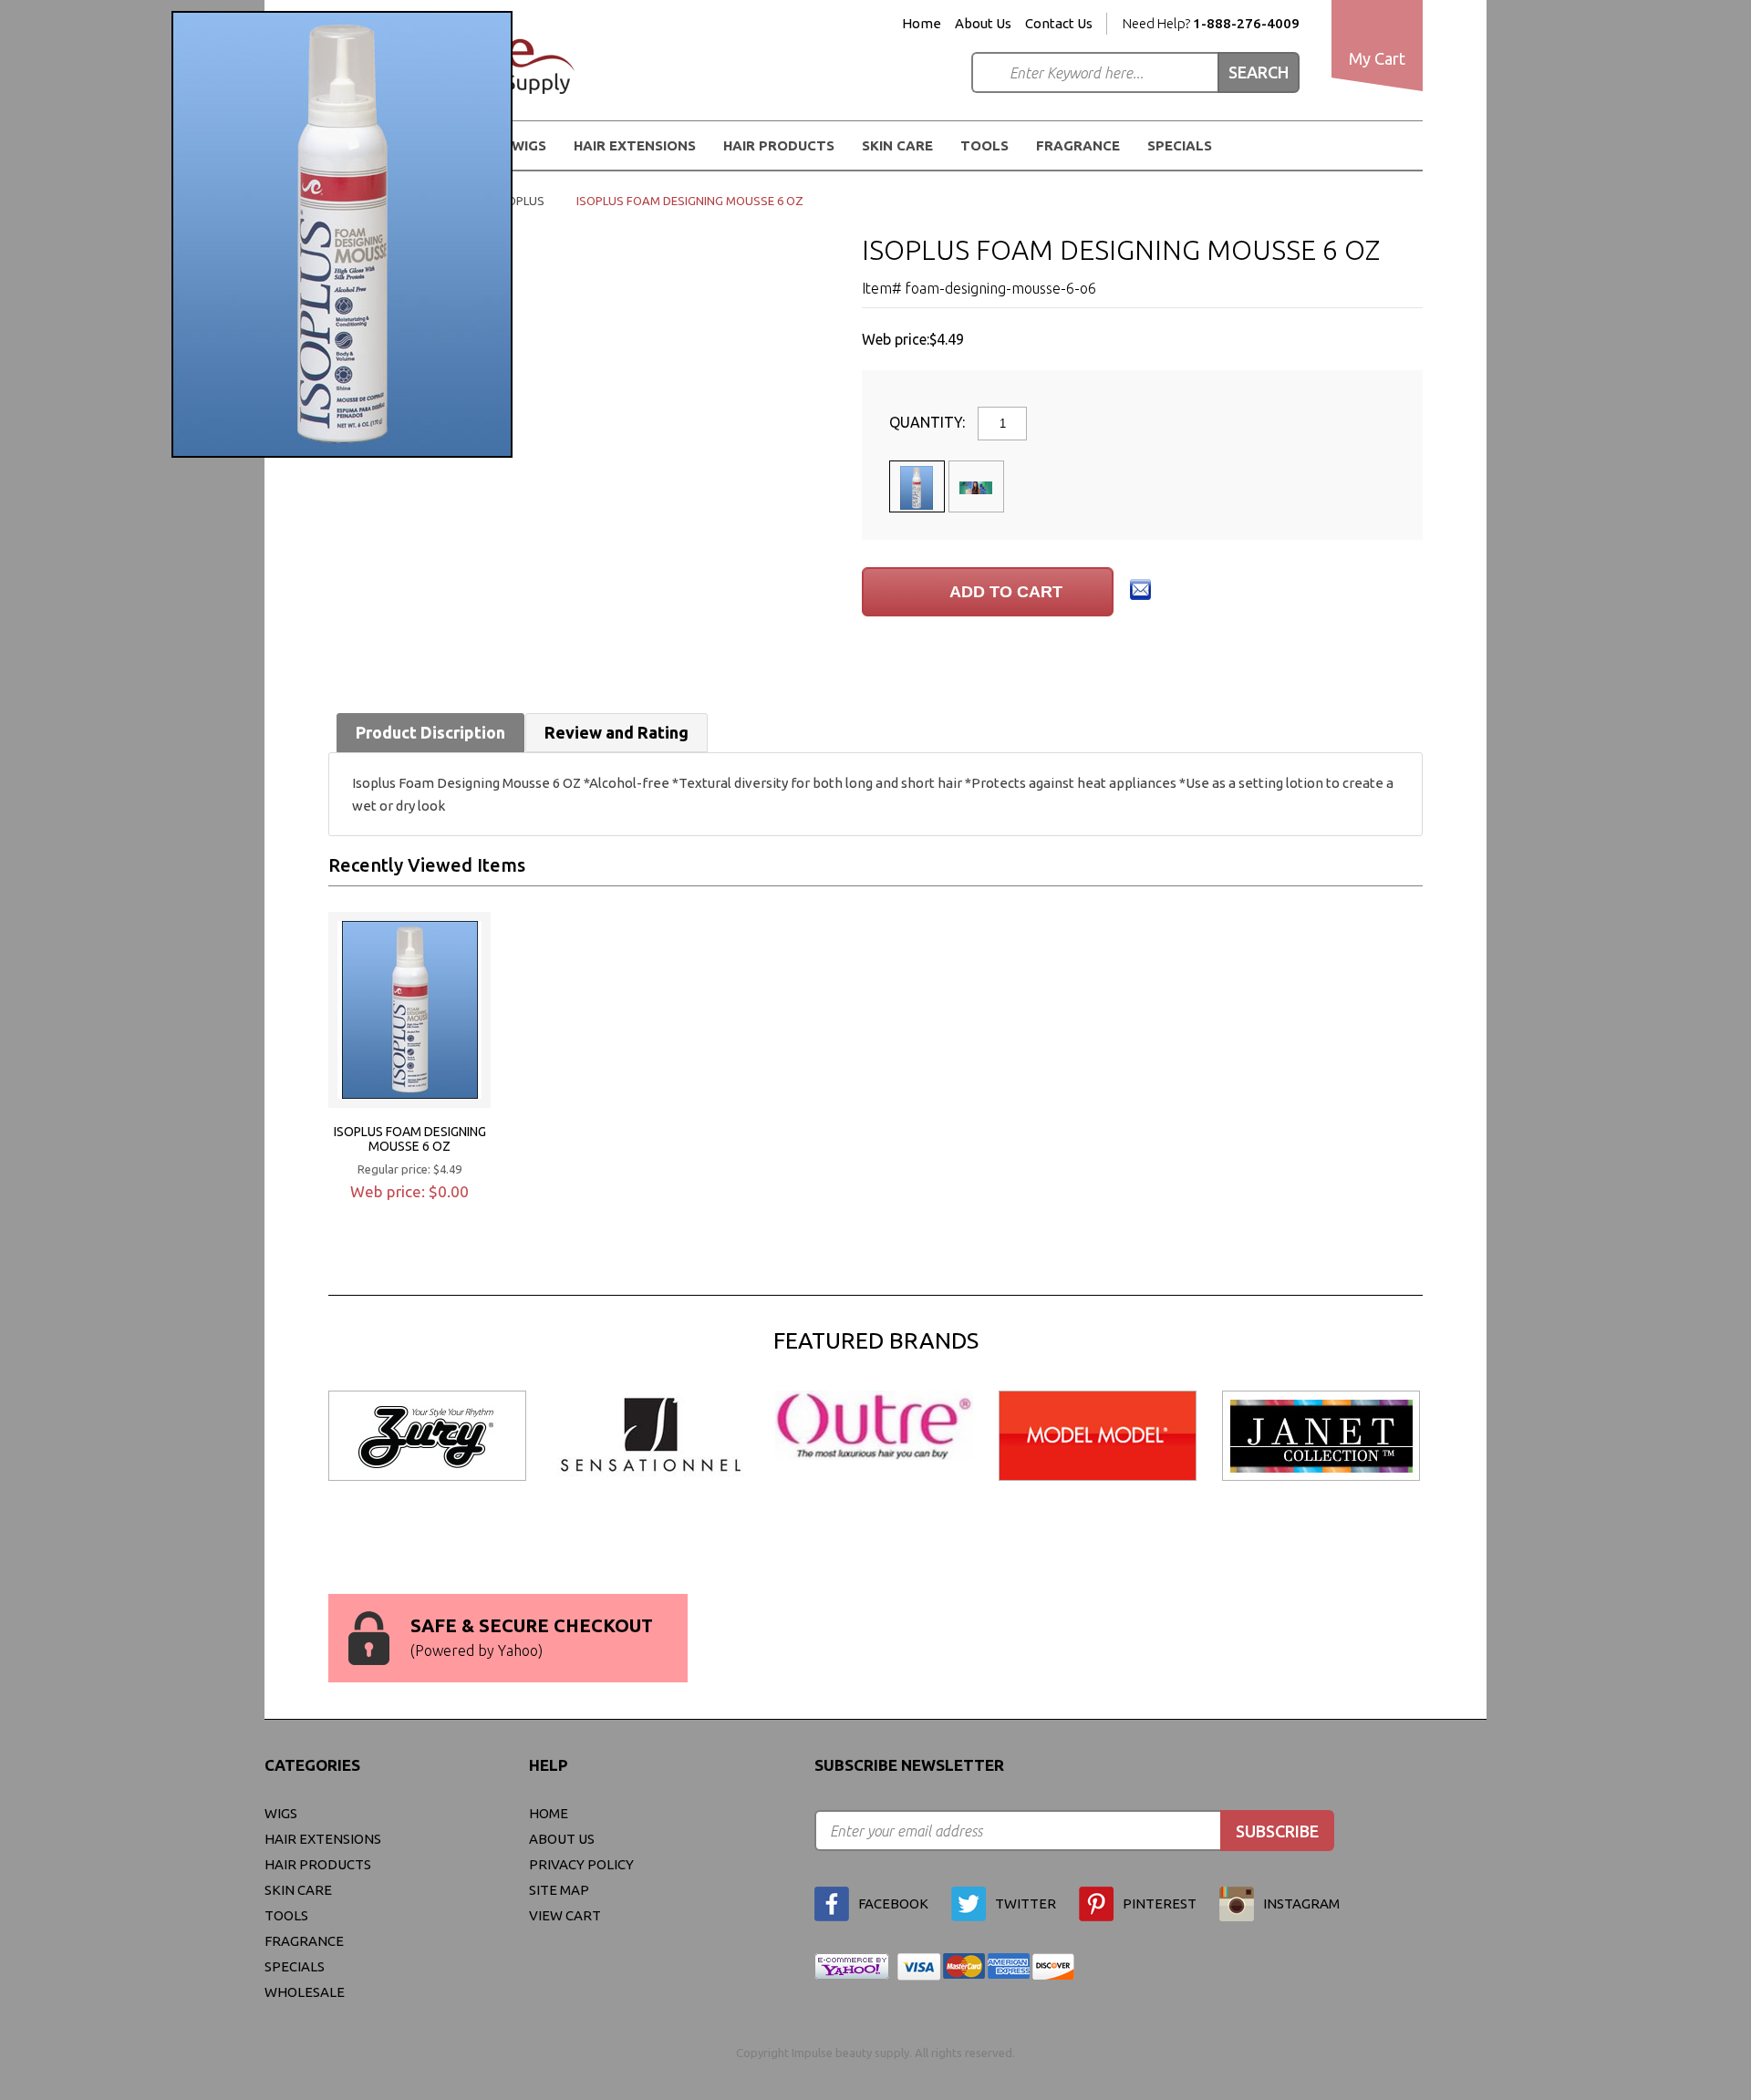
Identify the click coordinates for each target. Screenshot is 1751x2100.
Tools (984, 145)
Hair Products (318, 1864)
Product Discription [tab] (430, 732)
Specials (1180, 145)
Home (922, 24)
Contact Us (1059, 24)
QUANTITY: (929, 422)
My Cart (1377, 58)
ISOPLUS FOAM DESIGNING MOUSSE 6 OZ (410, 1139)
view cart (565, 1915)
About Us (983, 24)
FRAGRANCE (1078, 145)
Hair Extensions (323, 1839)
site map (559, 1890)
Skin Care (897, 145)
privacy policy (581, 1864)
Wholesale (305, 1992)
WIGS (281, 1813)
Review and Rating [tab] (616, 732)
